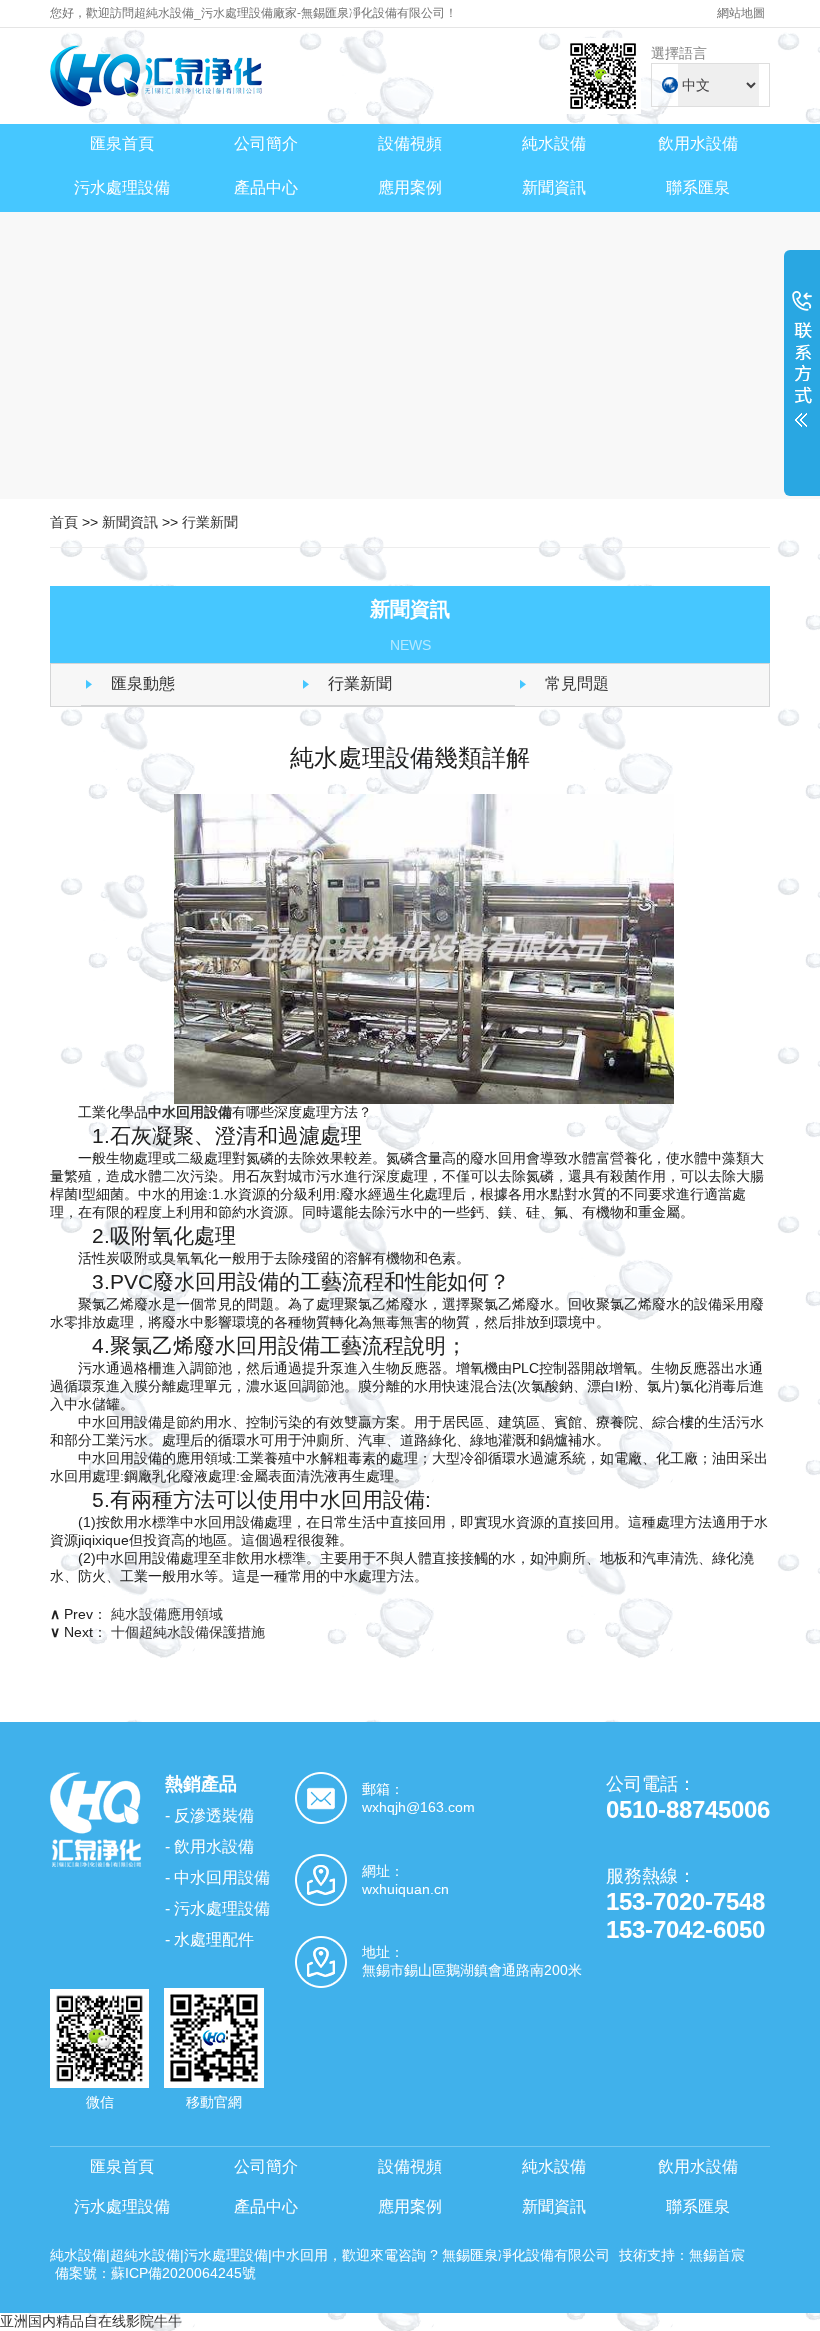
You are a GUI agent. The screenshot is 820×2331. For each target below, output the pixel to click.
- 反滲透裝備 (209, 1815)
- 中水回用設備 (217, 1877)
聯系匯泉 (698, 187)
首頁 (64, 522)
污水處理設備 (122, 187)
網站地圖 (741, 13)
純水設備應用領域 (167, 1614)
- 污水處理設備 (217, 1908)
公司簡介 (266, 143)
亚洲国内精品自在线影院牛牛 (91, 2321)
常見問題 (577, 683)
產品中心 (266, 187)
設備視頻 (410, 143)
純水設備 (554, 143)
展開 (802, 372)
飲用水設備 (698, 143)
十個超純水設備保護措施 (188, 1632)
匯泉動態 (143, 683)
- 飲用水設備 (209, 1846)
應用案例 (410, 187)
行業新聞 (210, 522)
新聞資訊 (554, 187)
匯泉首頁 (122, 143)
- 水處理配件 (209, 1939)
